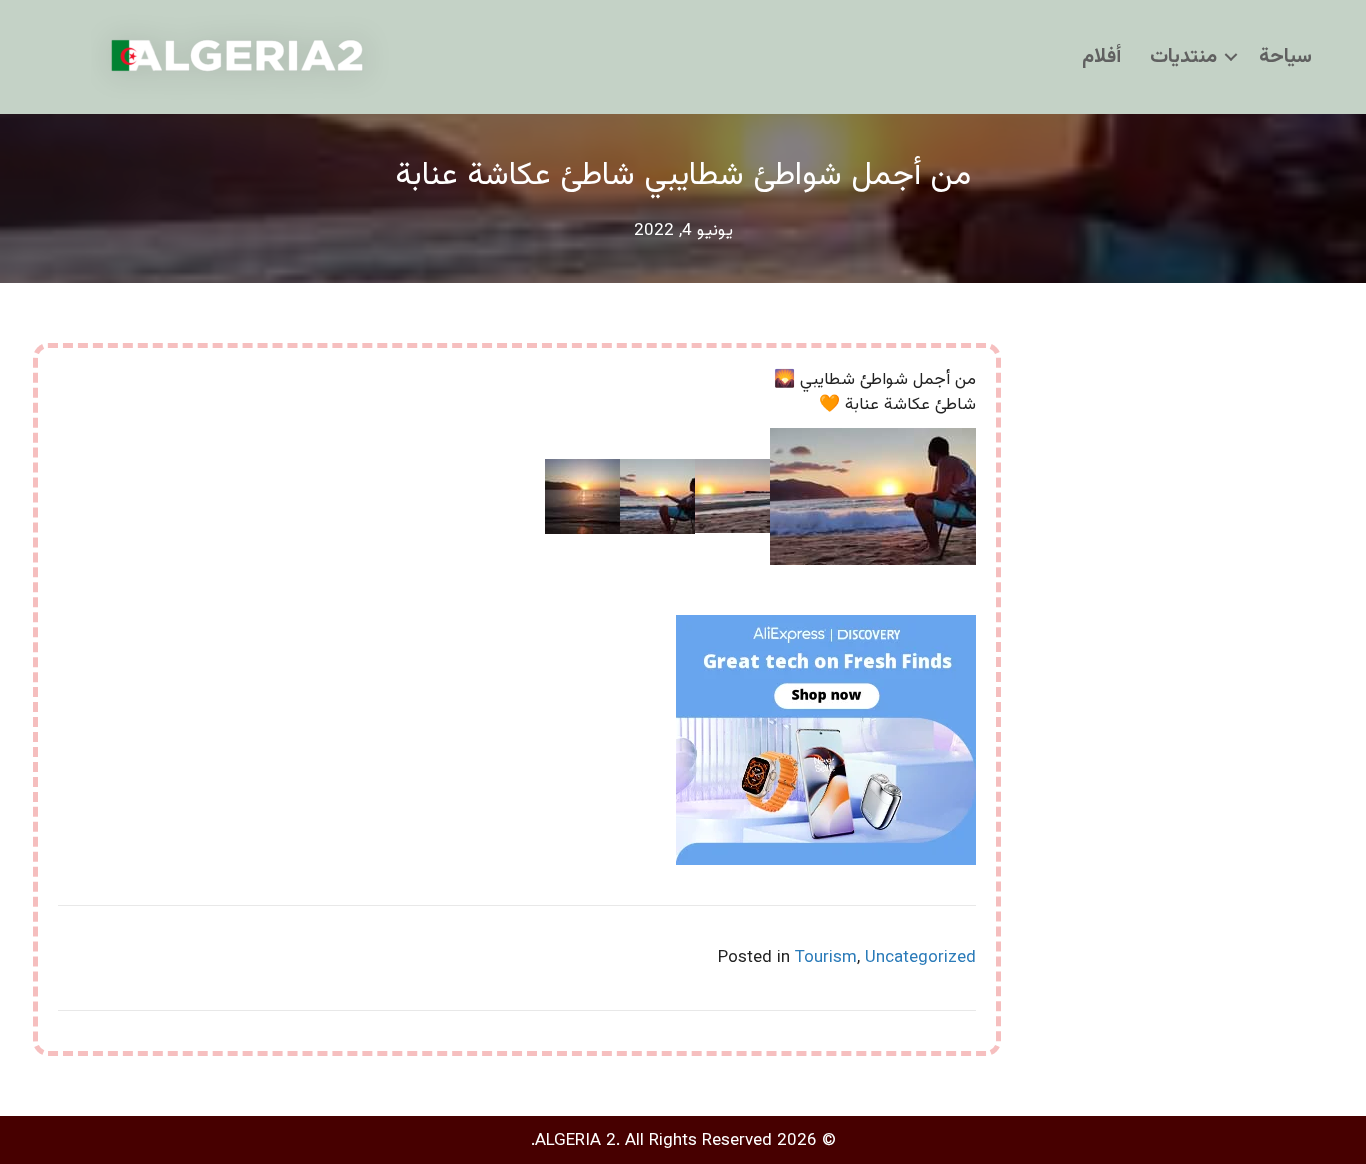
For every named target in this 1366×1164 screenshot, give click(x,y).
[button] (1231, 57)
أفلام (1101, 57)
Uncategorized (920, 958)
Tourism (826, 958)
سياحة (1285, 57)
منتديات (1183, 57)
